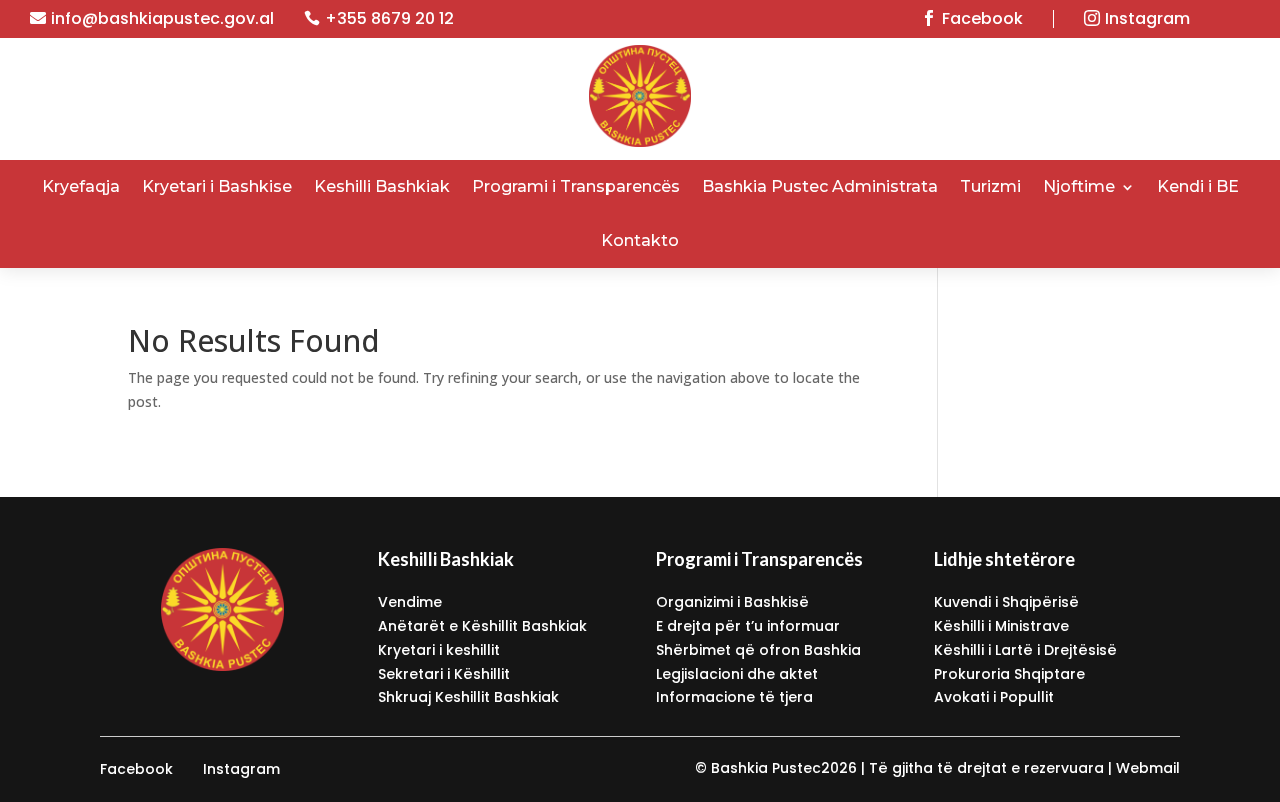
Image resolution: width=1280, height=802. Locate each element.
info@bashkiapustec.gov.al (162, 18)
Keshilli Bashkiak (382, 186)
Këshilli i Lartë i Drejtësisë (1025, 650)
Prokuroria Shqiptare (1009, 674)
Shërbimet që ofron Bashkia (758, 650)
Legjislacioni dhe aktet (737, 674)
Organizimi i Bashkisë (732, 602)
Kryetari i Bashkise (217, 186)
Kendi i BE (1198, 186)
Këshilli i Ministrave (1001, 626)
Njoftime (1079, 186)
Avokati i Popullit (994, 697)
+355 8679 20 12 (389, 18)
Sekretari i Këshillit (444, 674)
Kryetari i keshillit (439, 650)
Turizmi (990, 186)
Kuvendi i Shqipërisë (1006, 602)
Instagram (1147, 18)
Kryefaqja (81, 186)
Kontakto (640, 240)
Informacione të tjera (734, 697)
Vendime (410, 602)
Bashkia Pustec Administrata (820, 186)
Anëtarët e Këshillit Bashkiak (482, 626)
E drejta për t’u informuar (748, 626)
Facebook (982, 18)
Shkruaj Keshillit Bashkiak (468, 697)
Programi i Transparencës (576, 186)
